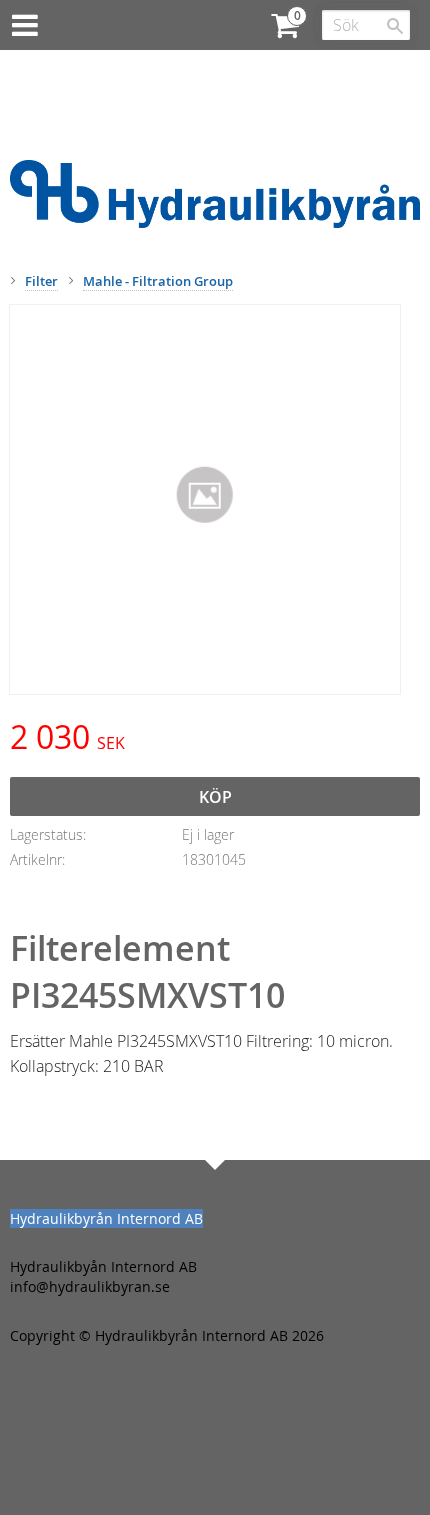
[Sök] (395, 26)
